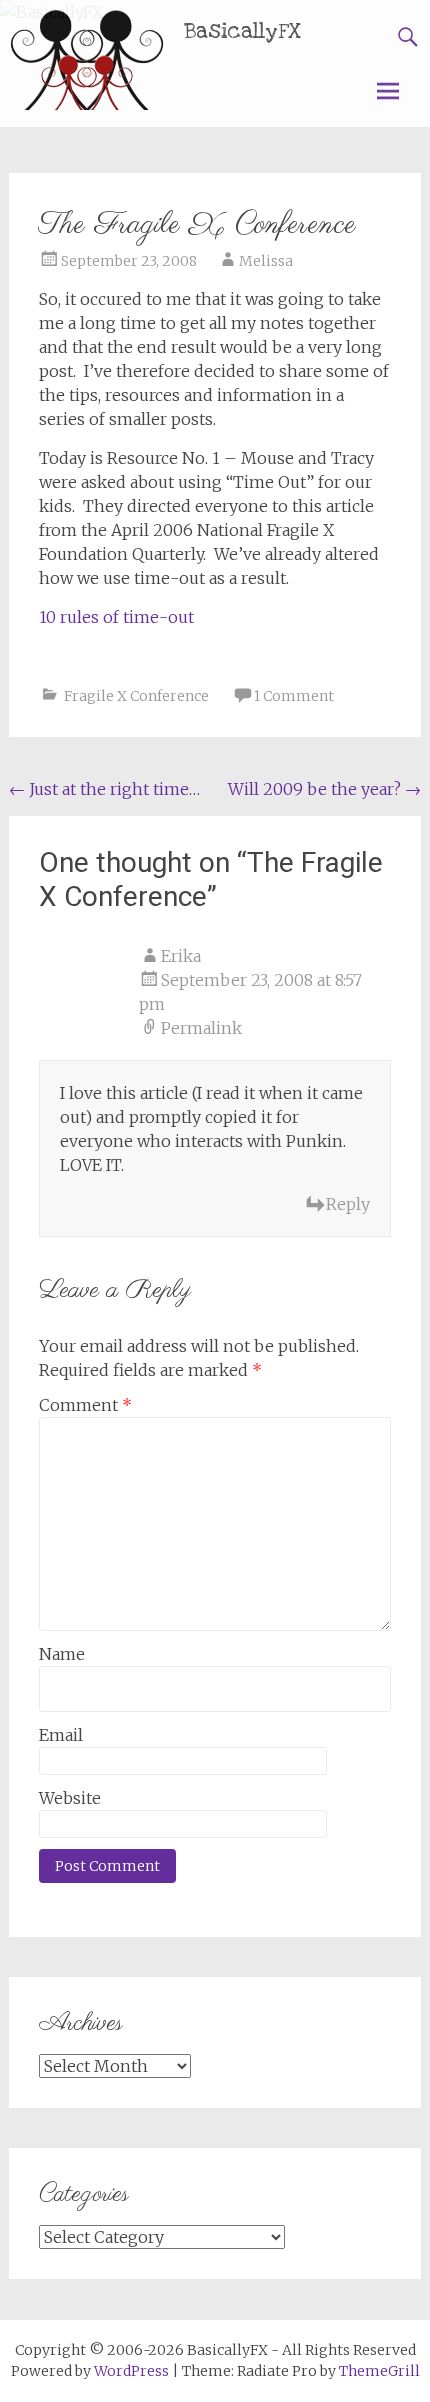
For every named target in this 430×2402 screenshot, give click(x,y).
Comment (85, 1405)
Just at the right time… (104, 789)
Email (61, 1735)
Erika (181, 956)
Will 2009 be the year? (324, 789)
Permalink (201, 1028)
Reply (348, 1204)
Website (70, 1798)
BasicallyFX (243, 31)
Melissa (266, 261)
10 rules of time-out (116, 617)
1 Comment (294, 696)
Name (62, 1654)
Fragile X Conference (136, 696)
